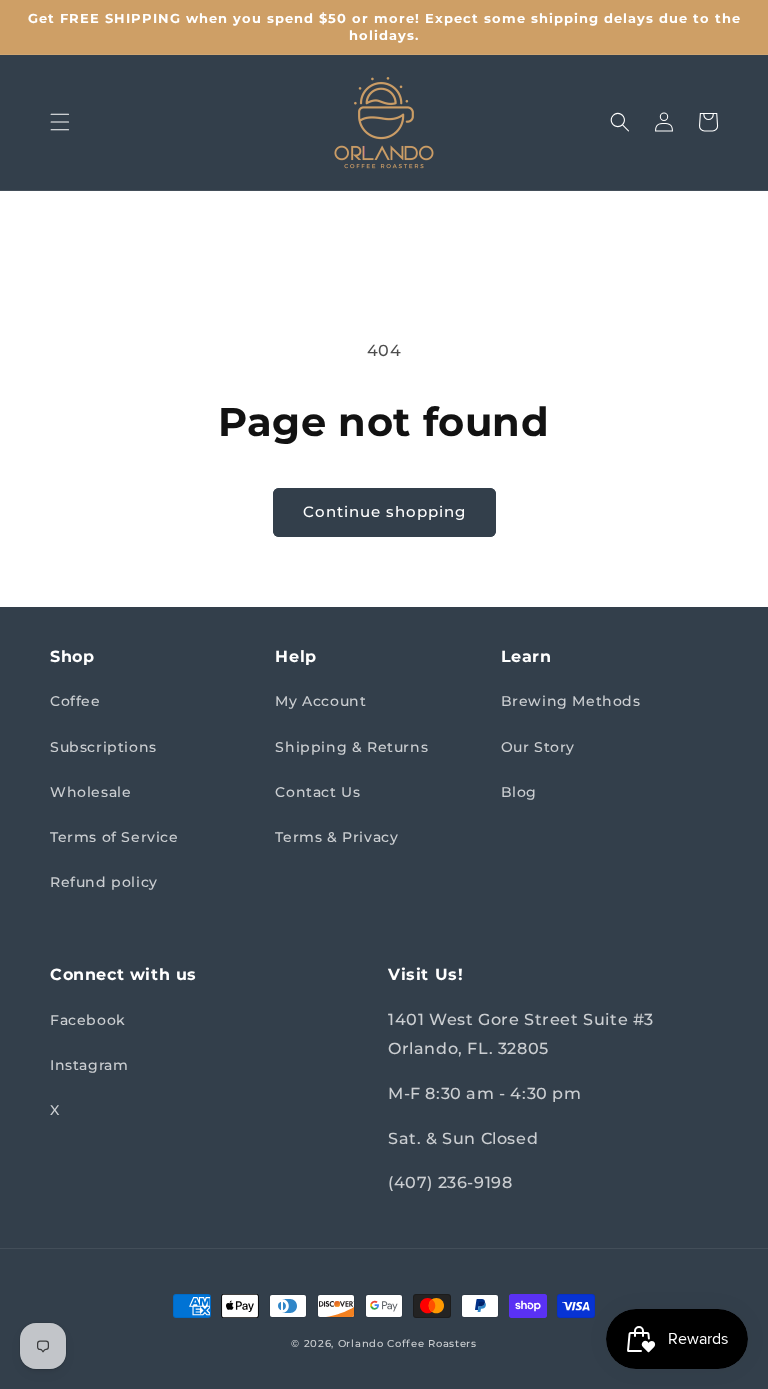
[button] (60, 122)
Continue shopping (384, 511)
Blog (519, 792)
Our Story (538, 747)
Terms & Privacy (336, 837)
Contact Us (317, 792)
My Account (320, 701)
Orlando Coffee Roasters (407, 1343)
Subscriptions (103, 747)
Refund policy (104, 882)
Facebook (88, 1020)
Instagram (89, 1065)
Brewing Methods (571, 701)
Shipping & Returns (351, 747)
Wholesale (90, 792)
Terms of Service (114, 837)
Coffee (75, 701)
